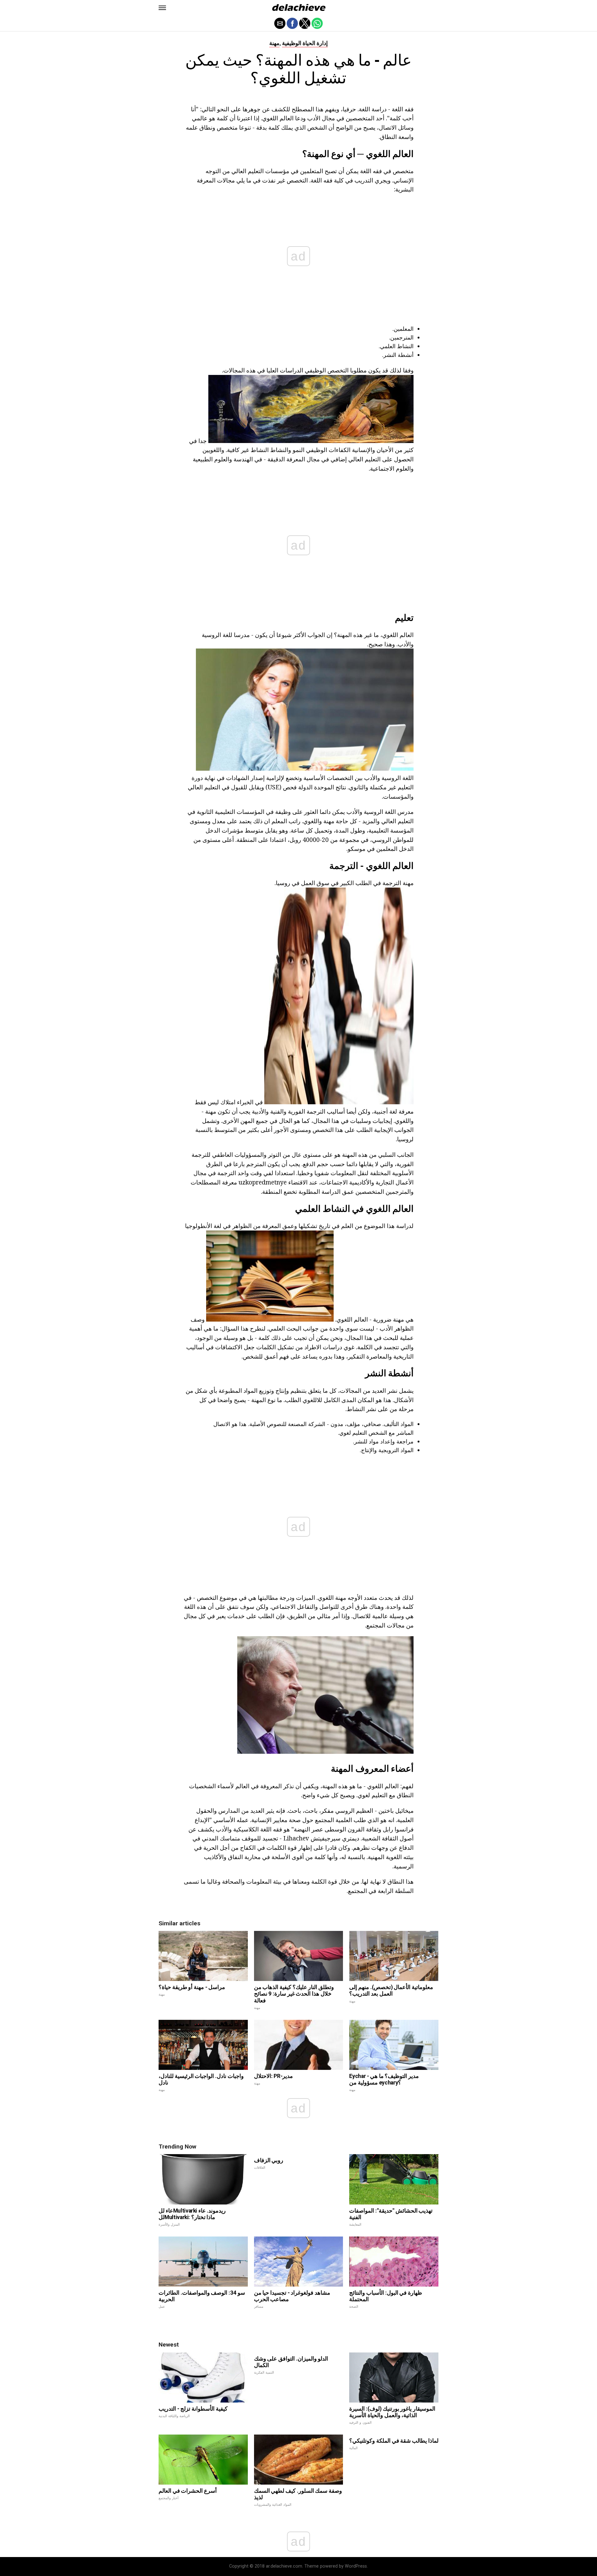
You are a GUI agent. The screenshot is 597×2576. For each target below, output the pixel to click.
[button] (162, 8)
